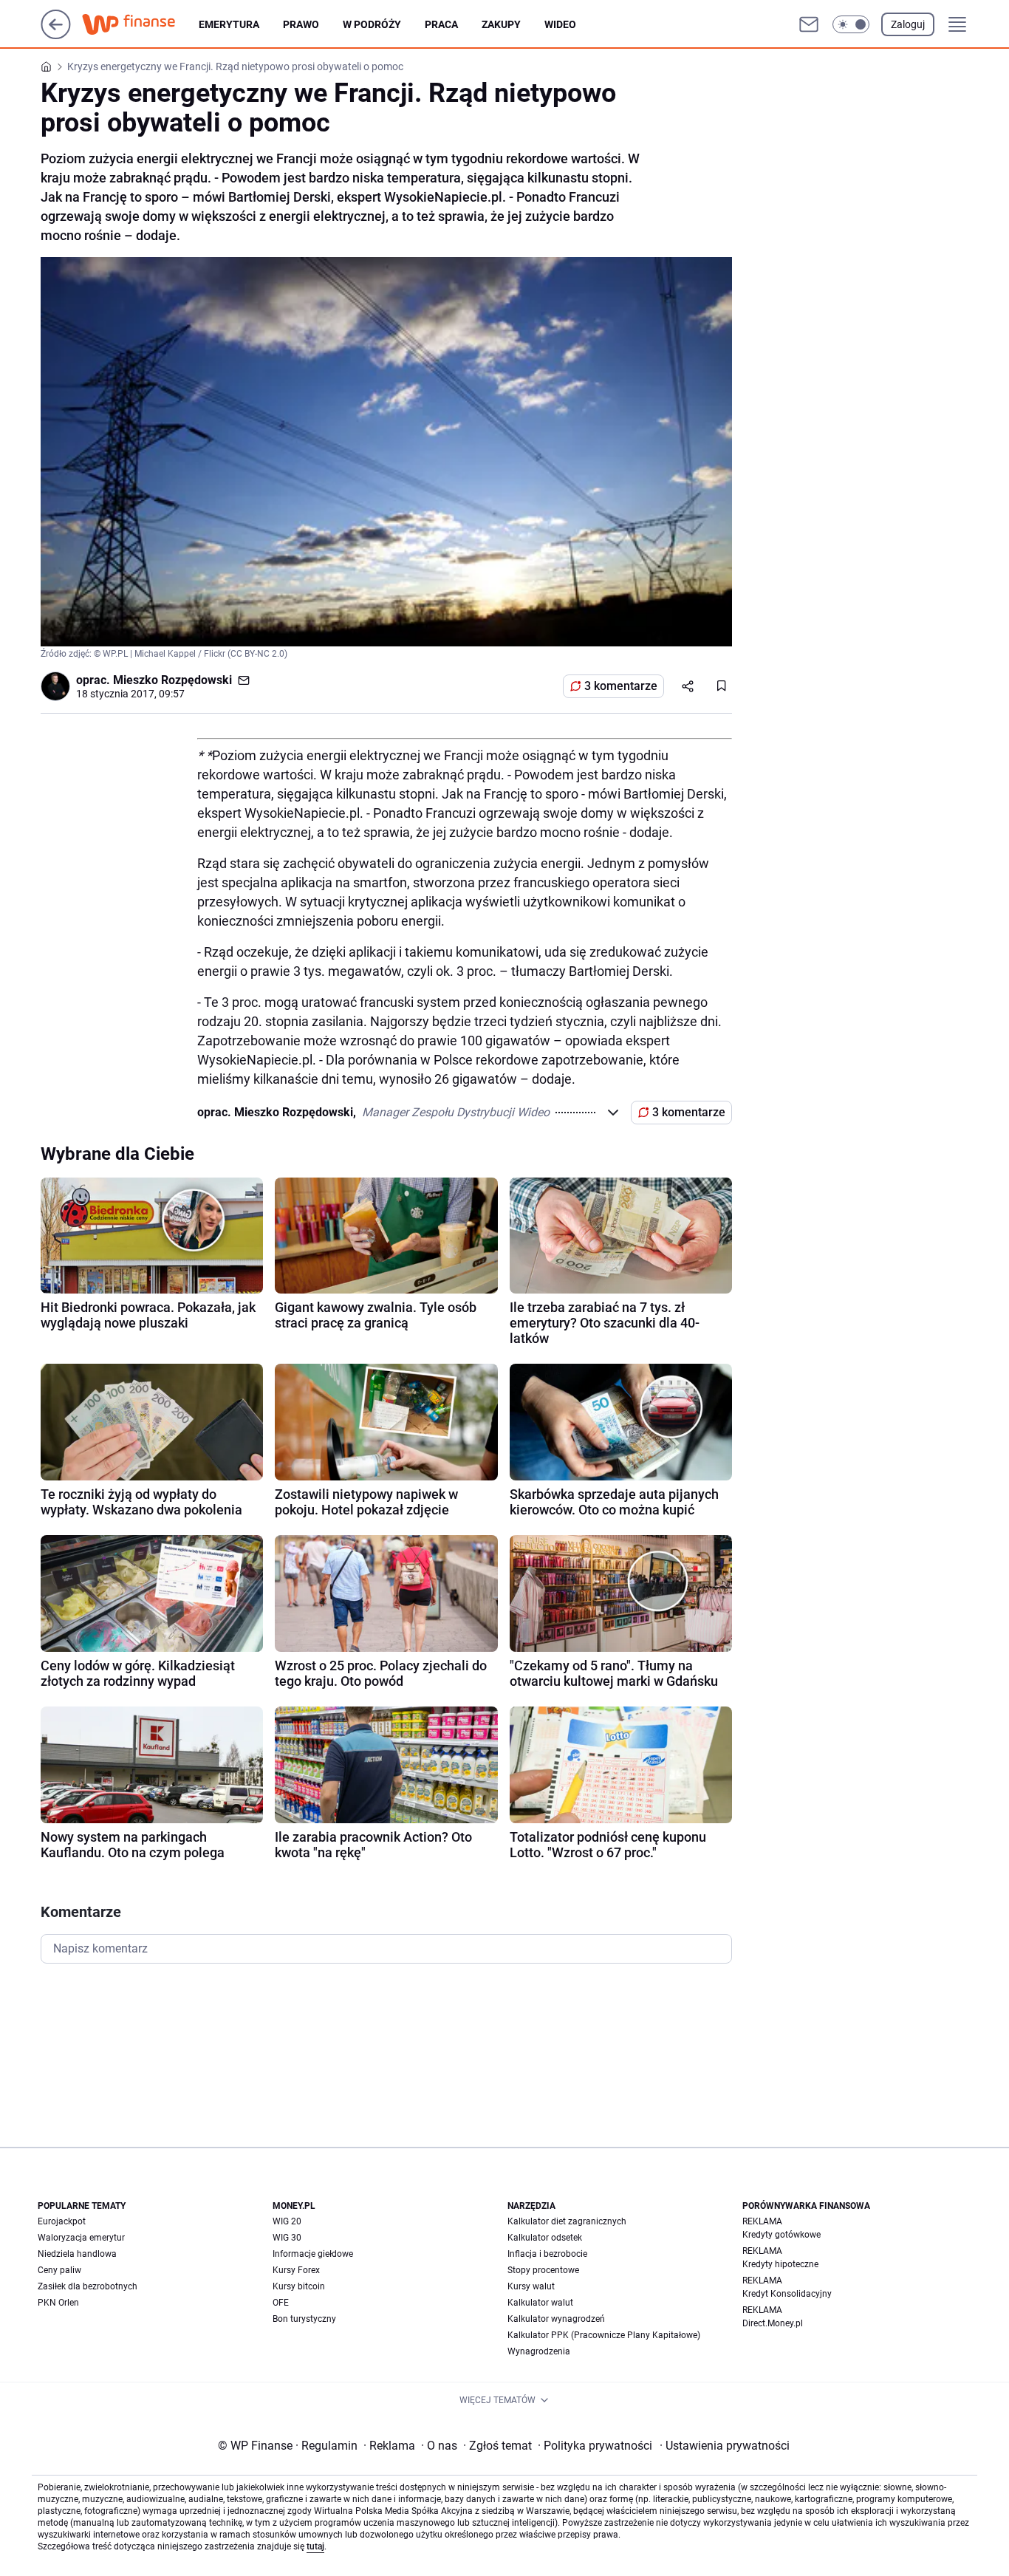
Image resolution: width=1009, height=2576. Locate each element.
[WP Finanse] (140, 24)
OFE (281, 2303)
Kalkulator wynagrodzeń (556, 2319)
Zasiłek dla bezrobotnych (88, 2286)
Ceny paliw (59, 2270)
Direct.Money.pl (773, 2323)
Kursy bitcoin (299, 2286)
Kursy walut (531, 2286)
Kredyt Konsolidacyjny (787, 2294)
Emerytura (229, 24)
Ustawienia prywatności (725, 2446)
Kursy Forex (296, 2270)
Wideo (560, 24)
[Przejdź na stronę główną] (56, 35)
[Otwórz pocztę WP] (809, 24)
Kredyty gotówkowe (781, 2235)
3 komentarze (621, 686)
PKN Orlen (58, 2303)
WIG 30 (287, 2238)
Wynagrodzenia (539, 2351)
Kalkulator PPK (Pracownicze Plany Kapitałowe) (604, 2335)
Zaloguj (908, 24)
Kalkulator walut (540, 2303)
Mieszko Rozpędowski (172, 680)
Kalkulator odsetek (545, 2238)
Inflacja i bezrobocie (547, 2254)
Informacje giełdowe (313, 2254)
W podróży (372, 24)
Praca (441, 24)
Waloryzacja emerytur (81, 2238)
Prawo (301, 24)
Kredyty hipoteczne (780, 2264)
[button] (851, 24)
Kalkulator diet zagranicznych (567, 2221)
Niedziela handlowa (77, 2254)
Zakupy (501, 24)
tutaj (315, 2546)
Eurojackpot (62, 2221)
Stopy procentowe (543, 2270)
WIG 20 (287, 2221)
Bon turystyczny (304, 2319)
